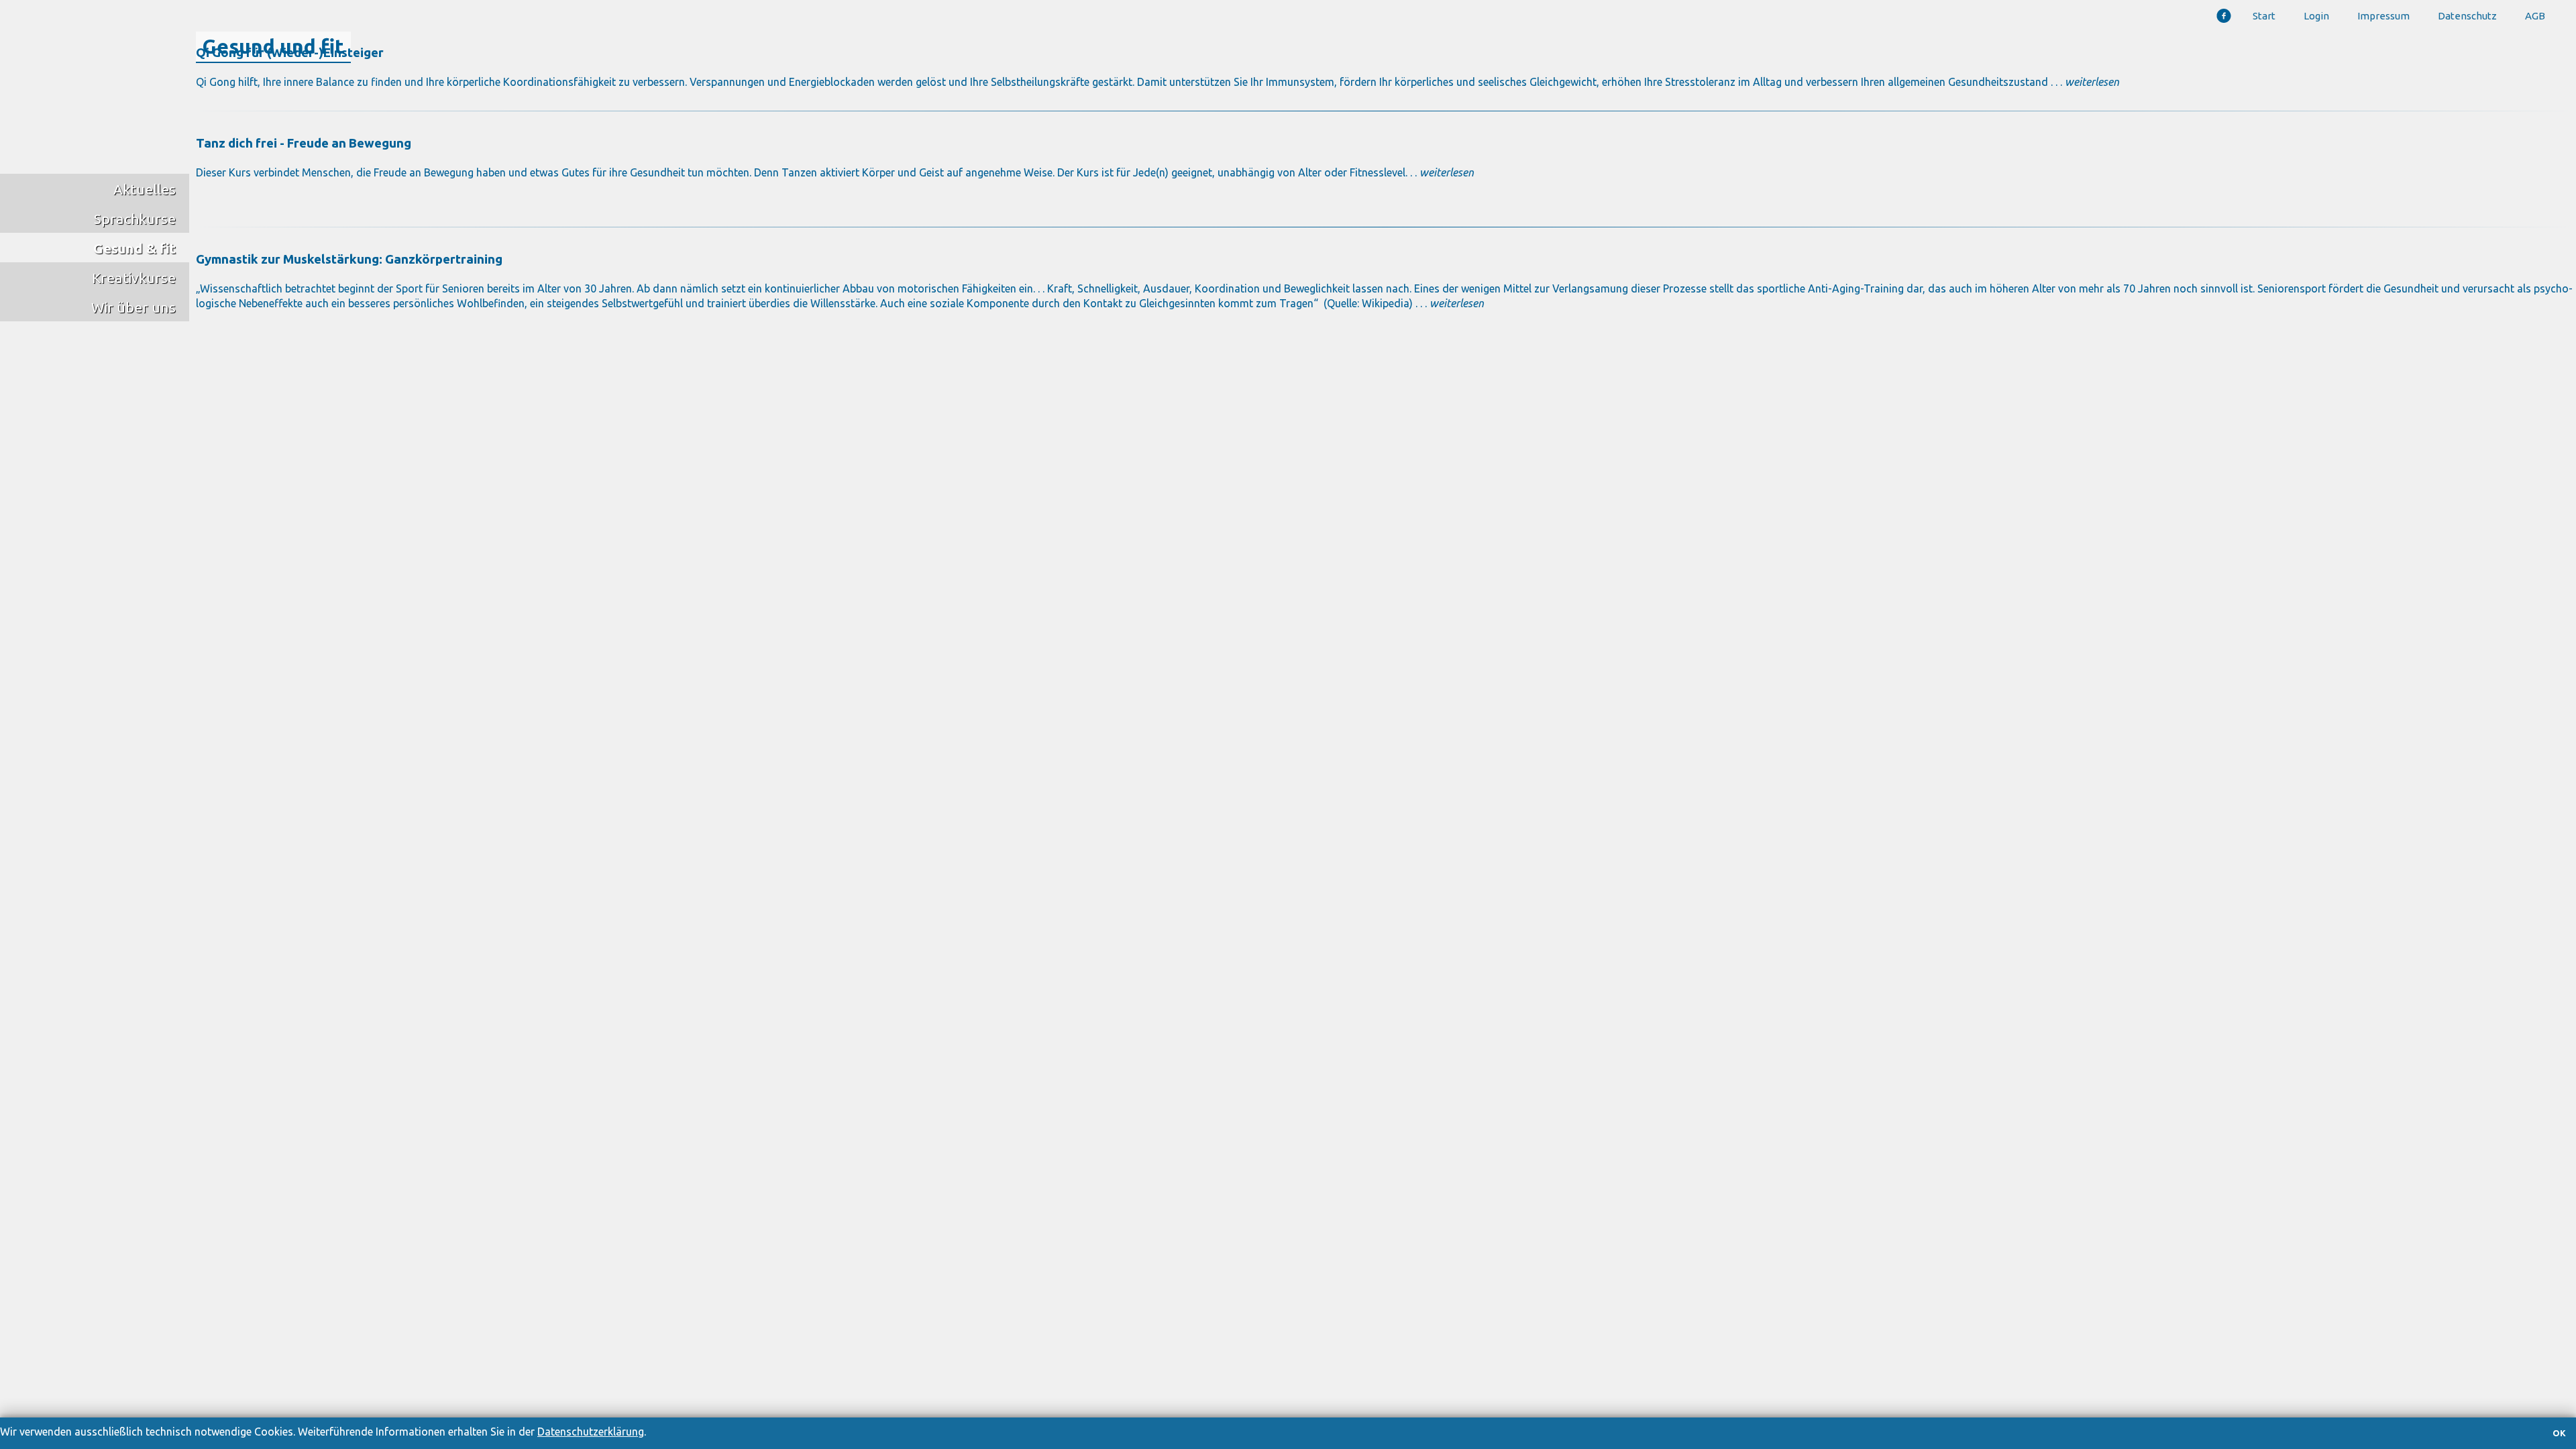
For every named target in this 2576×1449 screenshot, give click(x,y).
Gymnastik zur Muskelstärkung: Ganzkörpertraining (349, 259)
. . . (1450, 303)
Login (2316, 16)
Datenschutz (2467, 16)
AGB (2535, 16)
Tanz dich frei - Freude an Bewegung (304, 143)
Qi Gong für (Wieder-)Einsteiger (290, 53)
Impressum (2383, 16)
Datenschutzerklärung (591, 1432)
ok (2559, 1433)
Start (2264, 16)
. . (1441, 172)
